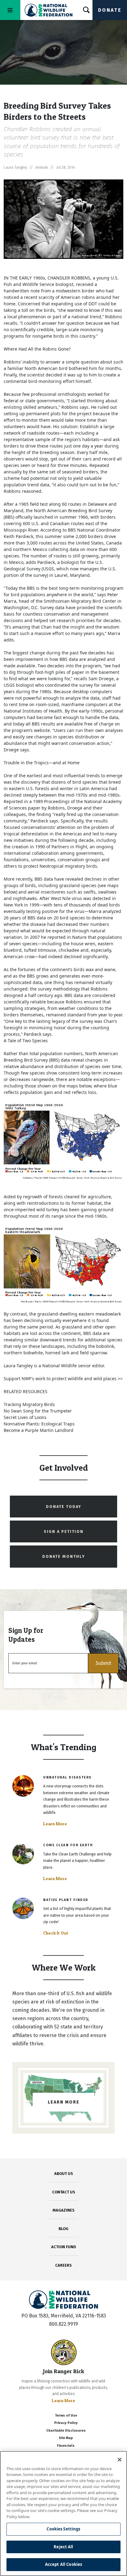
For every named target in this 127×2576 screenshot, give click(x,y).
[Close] (120, 2460)
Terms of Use (66, 2415)
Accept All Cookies (63, 2564)
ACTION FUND (63, 2247)
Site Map (66, 2438)
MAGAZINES (64, 2210)
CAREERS (63, 2265)
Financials (66, 2446)
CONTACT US (64, 2192)
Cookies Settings (63, 2529)
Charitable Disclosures (66, 2431)
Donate (110, 10)
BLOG (63, 2229)
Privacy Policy (66, 2423)
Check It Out (56, 1933)
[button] (103, 1663)
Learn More (55, 1824)
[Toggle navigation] (10, 10)
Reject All (63, 2547)
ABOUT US (64, 2174)
